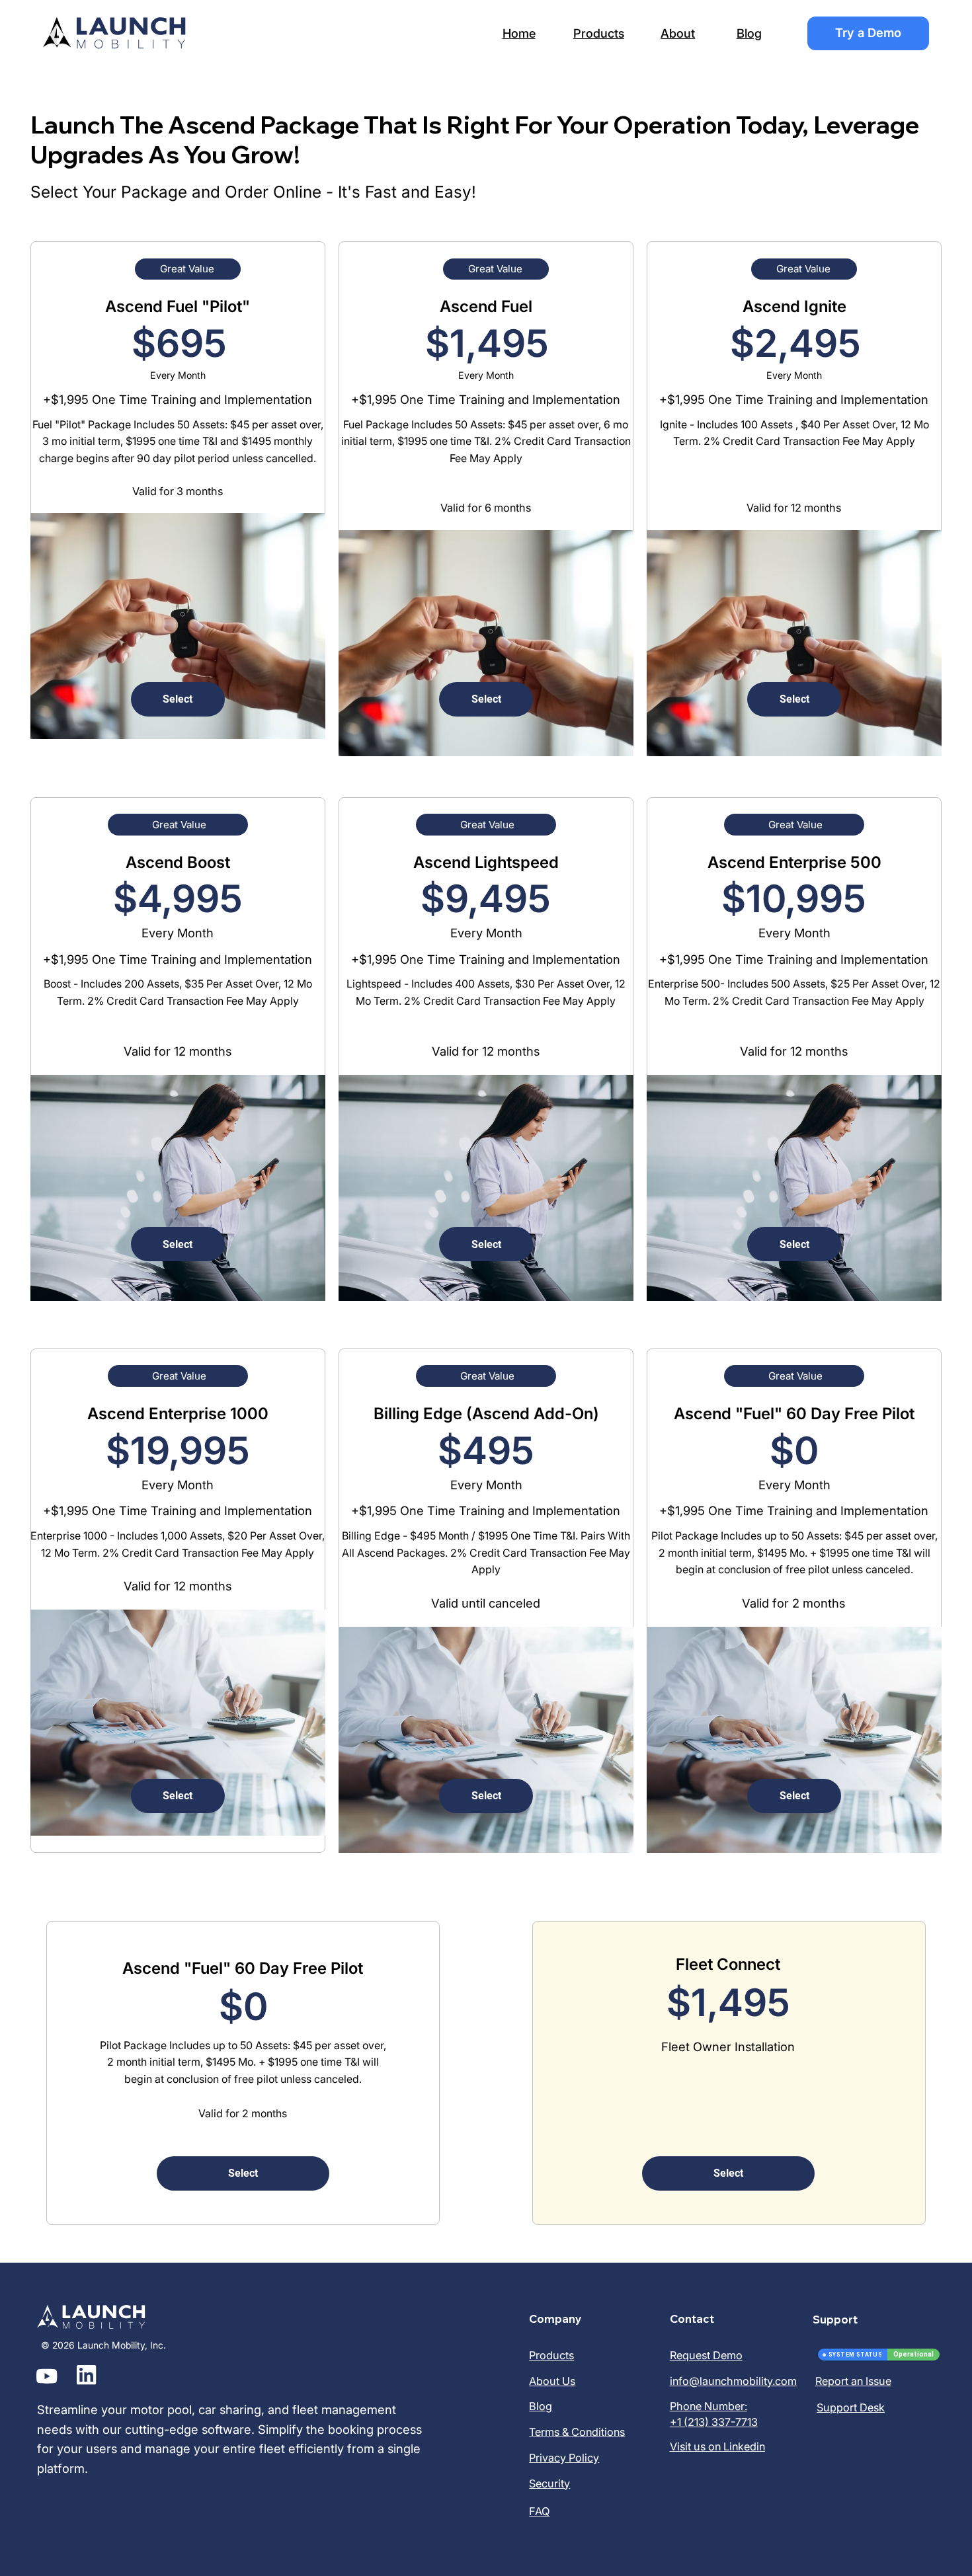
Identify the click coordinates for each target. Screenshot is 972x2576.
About (678, 33)
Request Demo (706, 2355)
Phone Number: (709, 2406)
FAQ (539, 2511)
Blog (749, 33)
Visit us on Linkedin (717, 2446)
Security (549, 2483)
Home (519, 33)
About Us (552, 2381)
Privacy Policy (564, 2458)
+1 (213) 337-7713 (714, 2422)
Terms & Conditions (577, 2432)
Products (599, 33)
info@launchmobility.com (733, 2381)
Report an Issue (853, 2381)
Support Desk (851, 2407)
